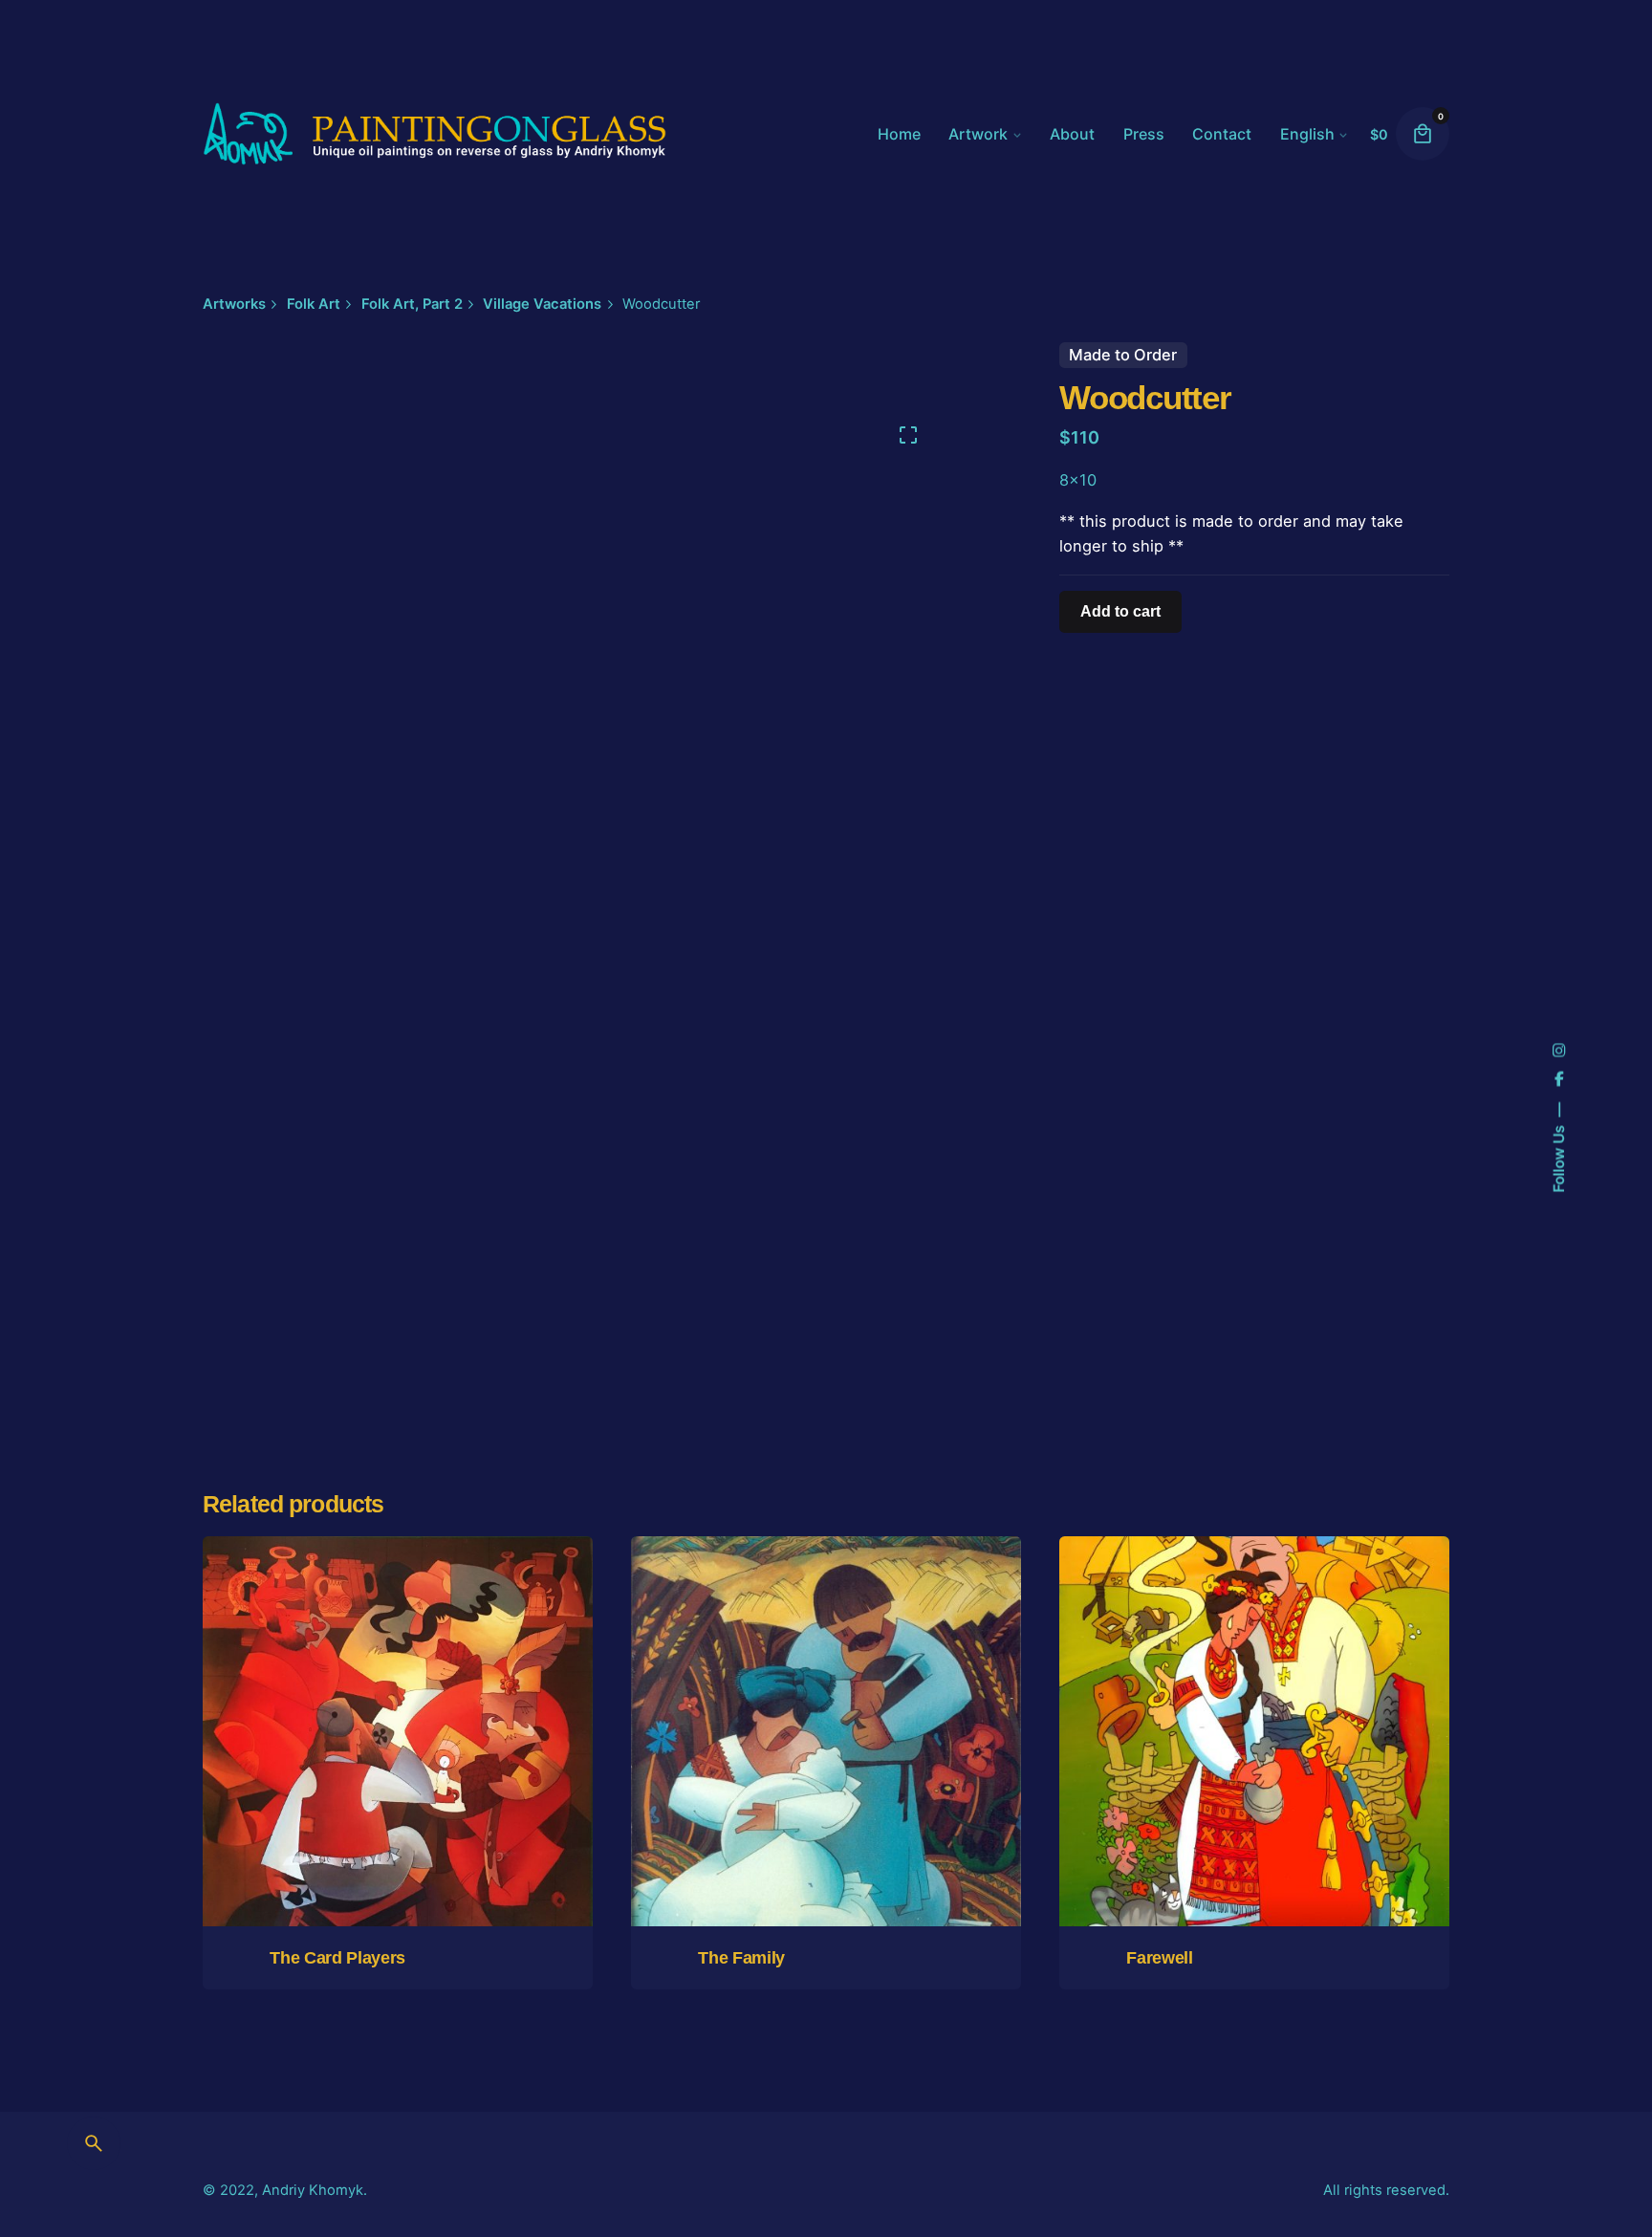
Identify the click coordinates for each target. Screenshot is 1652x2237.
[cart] (1423, 134)
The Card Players (337, 1958)
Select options (398, 1851)
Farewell (1159, 1958)
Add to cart (1254, 1851)
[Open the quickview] (296, 1627)
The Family (741, 1958)
